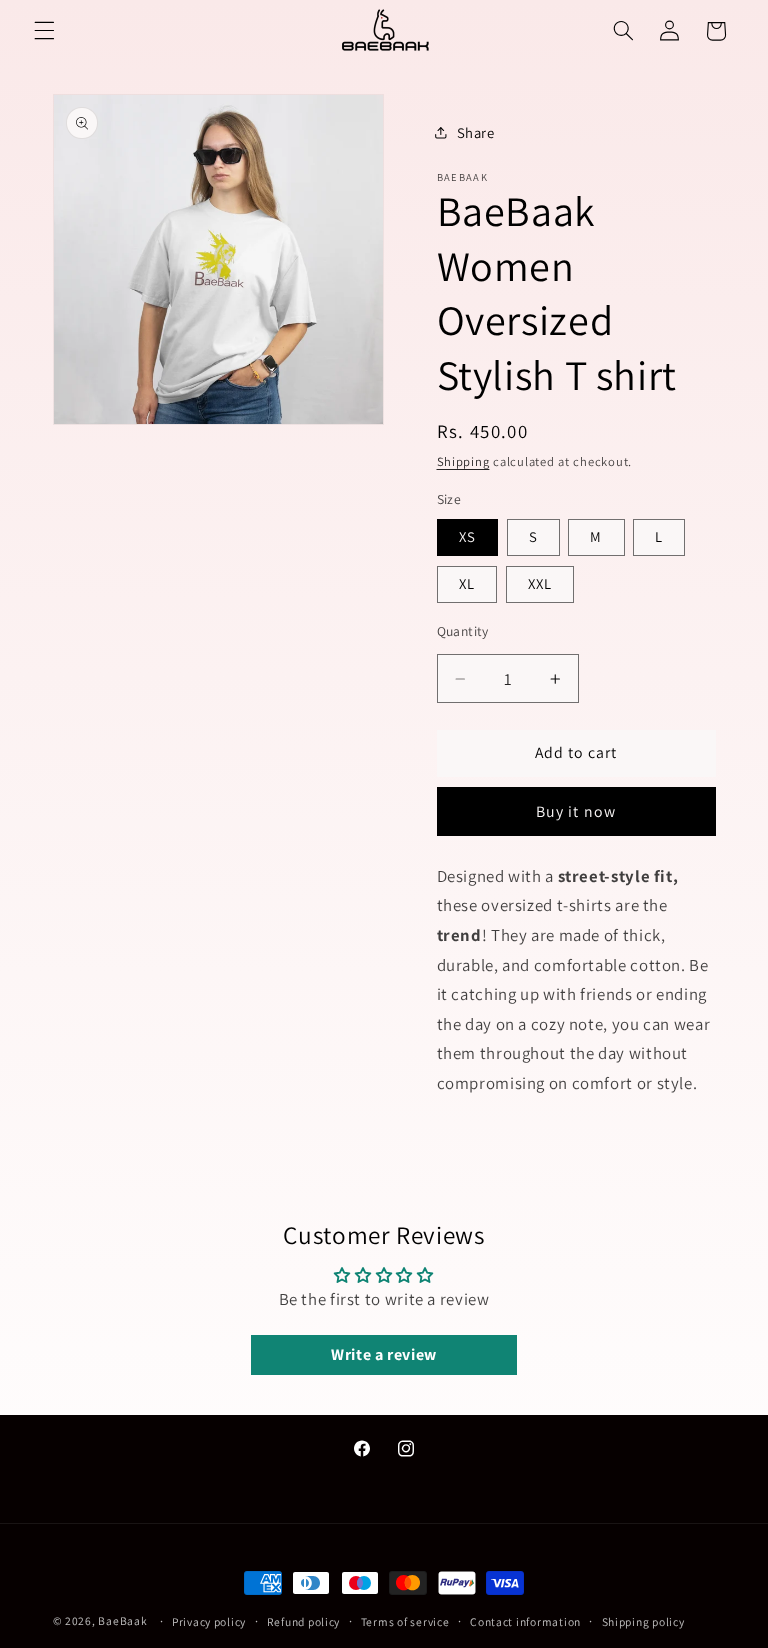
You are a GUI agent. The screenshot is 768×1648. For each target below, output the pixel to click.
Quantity (463, 631)
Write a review (384, 1354)
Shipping (463, 461)
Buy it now (576, 811)
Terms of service (405, 1621)
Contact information (525, 1621)
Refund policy (304, 1621)
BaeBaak (122, 1620)
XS (467, 536)
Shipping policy (643, 1621)
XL (467, 583)
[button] (44, 31)
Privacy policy (209, 1621)
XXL (540, 583)
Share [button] (476, 132)
